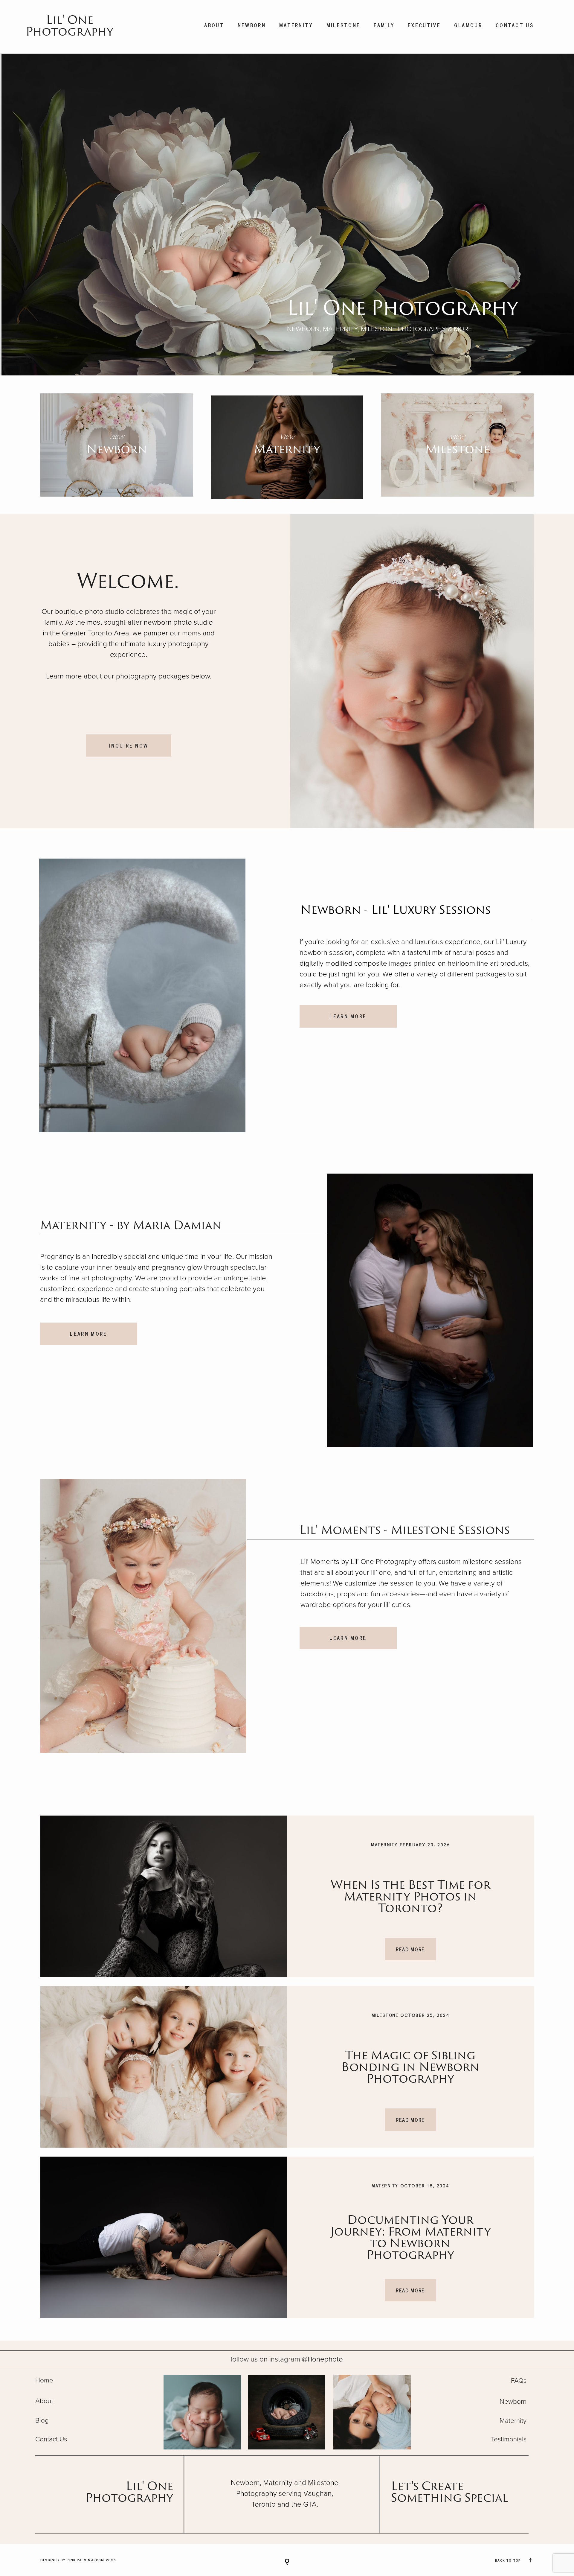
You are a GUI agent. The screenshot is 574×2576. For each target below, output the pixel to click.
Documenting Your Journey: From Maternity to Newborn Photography (410, 2237)
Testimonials (509, 2439)
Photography (129, 2497)
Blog (42, 2420)
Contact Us (515, 25)
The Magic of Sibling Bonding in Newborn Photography (410, 2066)
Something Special (449, 2497)
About (214, 25)
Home (44, 2380)
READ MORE (410, 1949)
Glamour (468, 25)
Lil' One (149, 2486)
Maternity (296, 25)
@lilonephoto (287, 2359)
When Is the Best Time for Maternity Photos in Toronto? (410, 1896)
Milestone (344, 25)
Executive (424, 25)
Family (384, 25)
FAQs (519, 2381)
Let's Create (427, 2486)
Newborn (252, 25)
